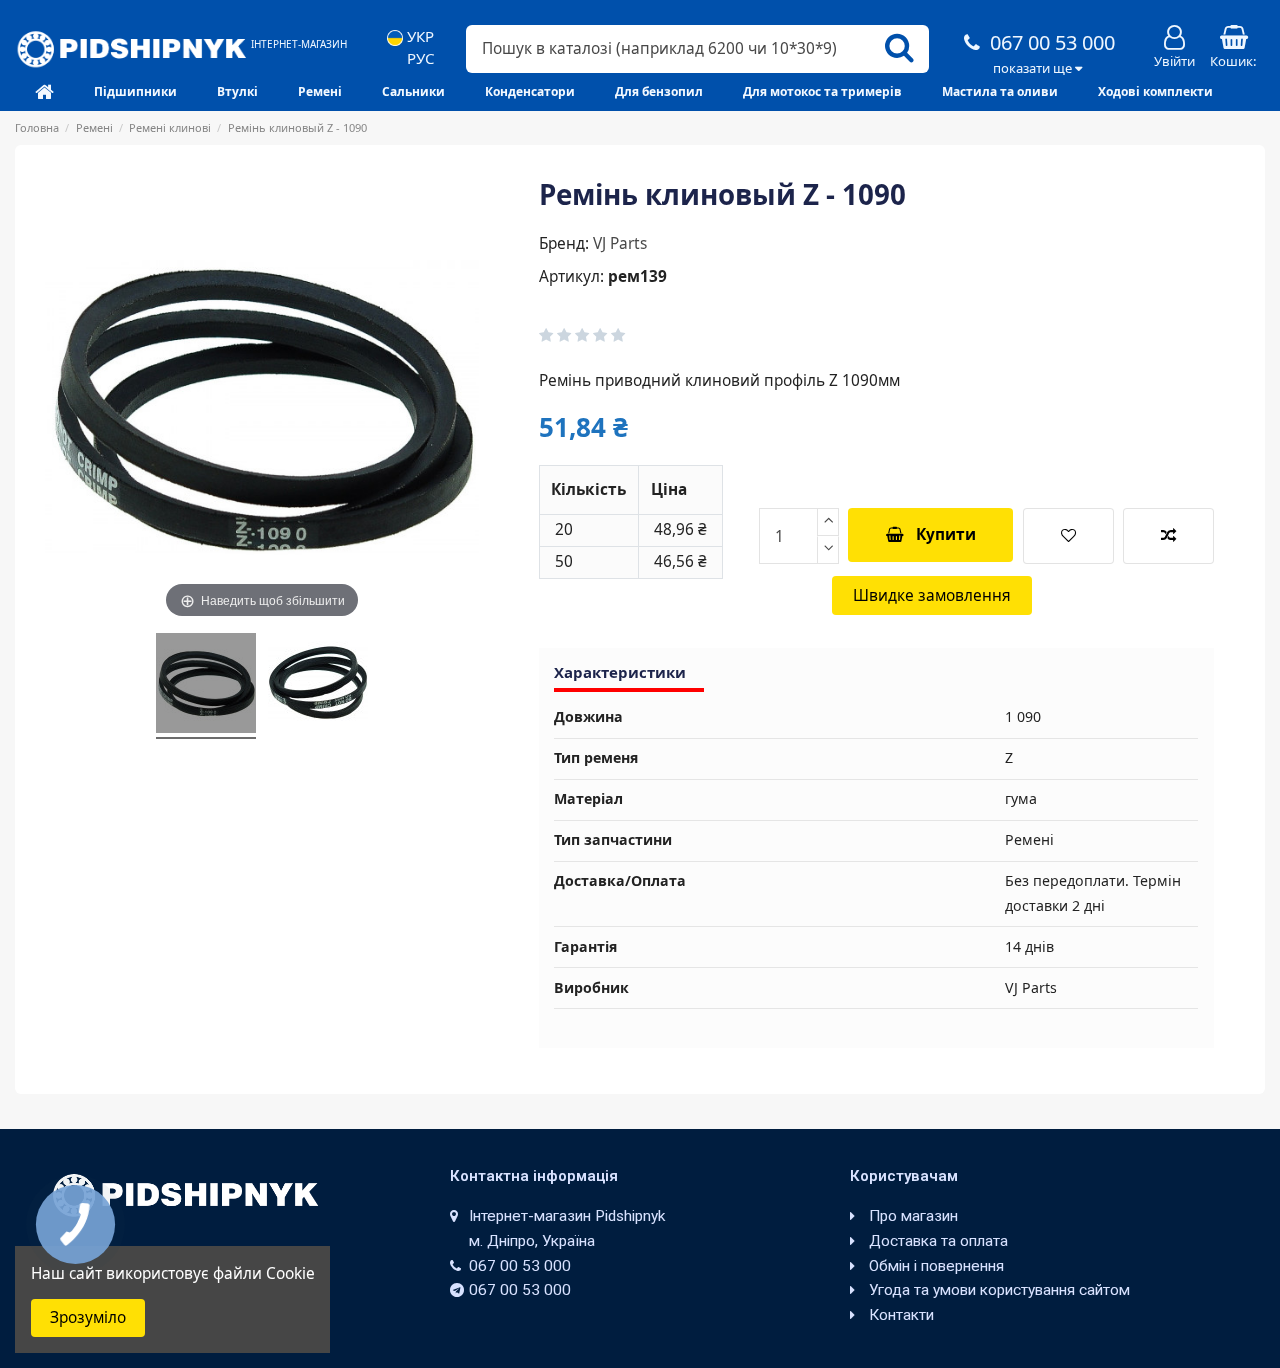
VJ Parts (620, 243)
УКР (418, 36)
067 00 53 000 (1050, 42)
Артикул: (571, 276)
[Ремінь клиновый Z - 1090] (206, 686)
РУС (418, 58)
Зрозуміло (88, 1317)
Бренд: (564, 243)
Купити (946, 534)
